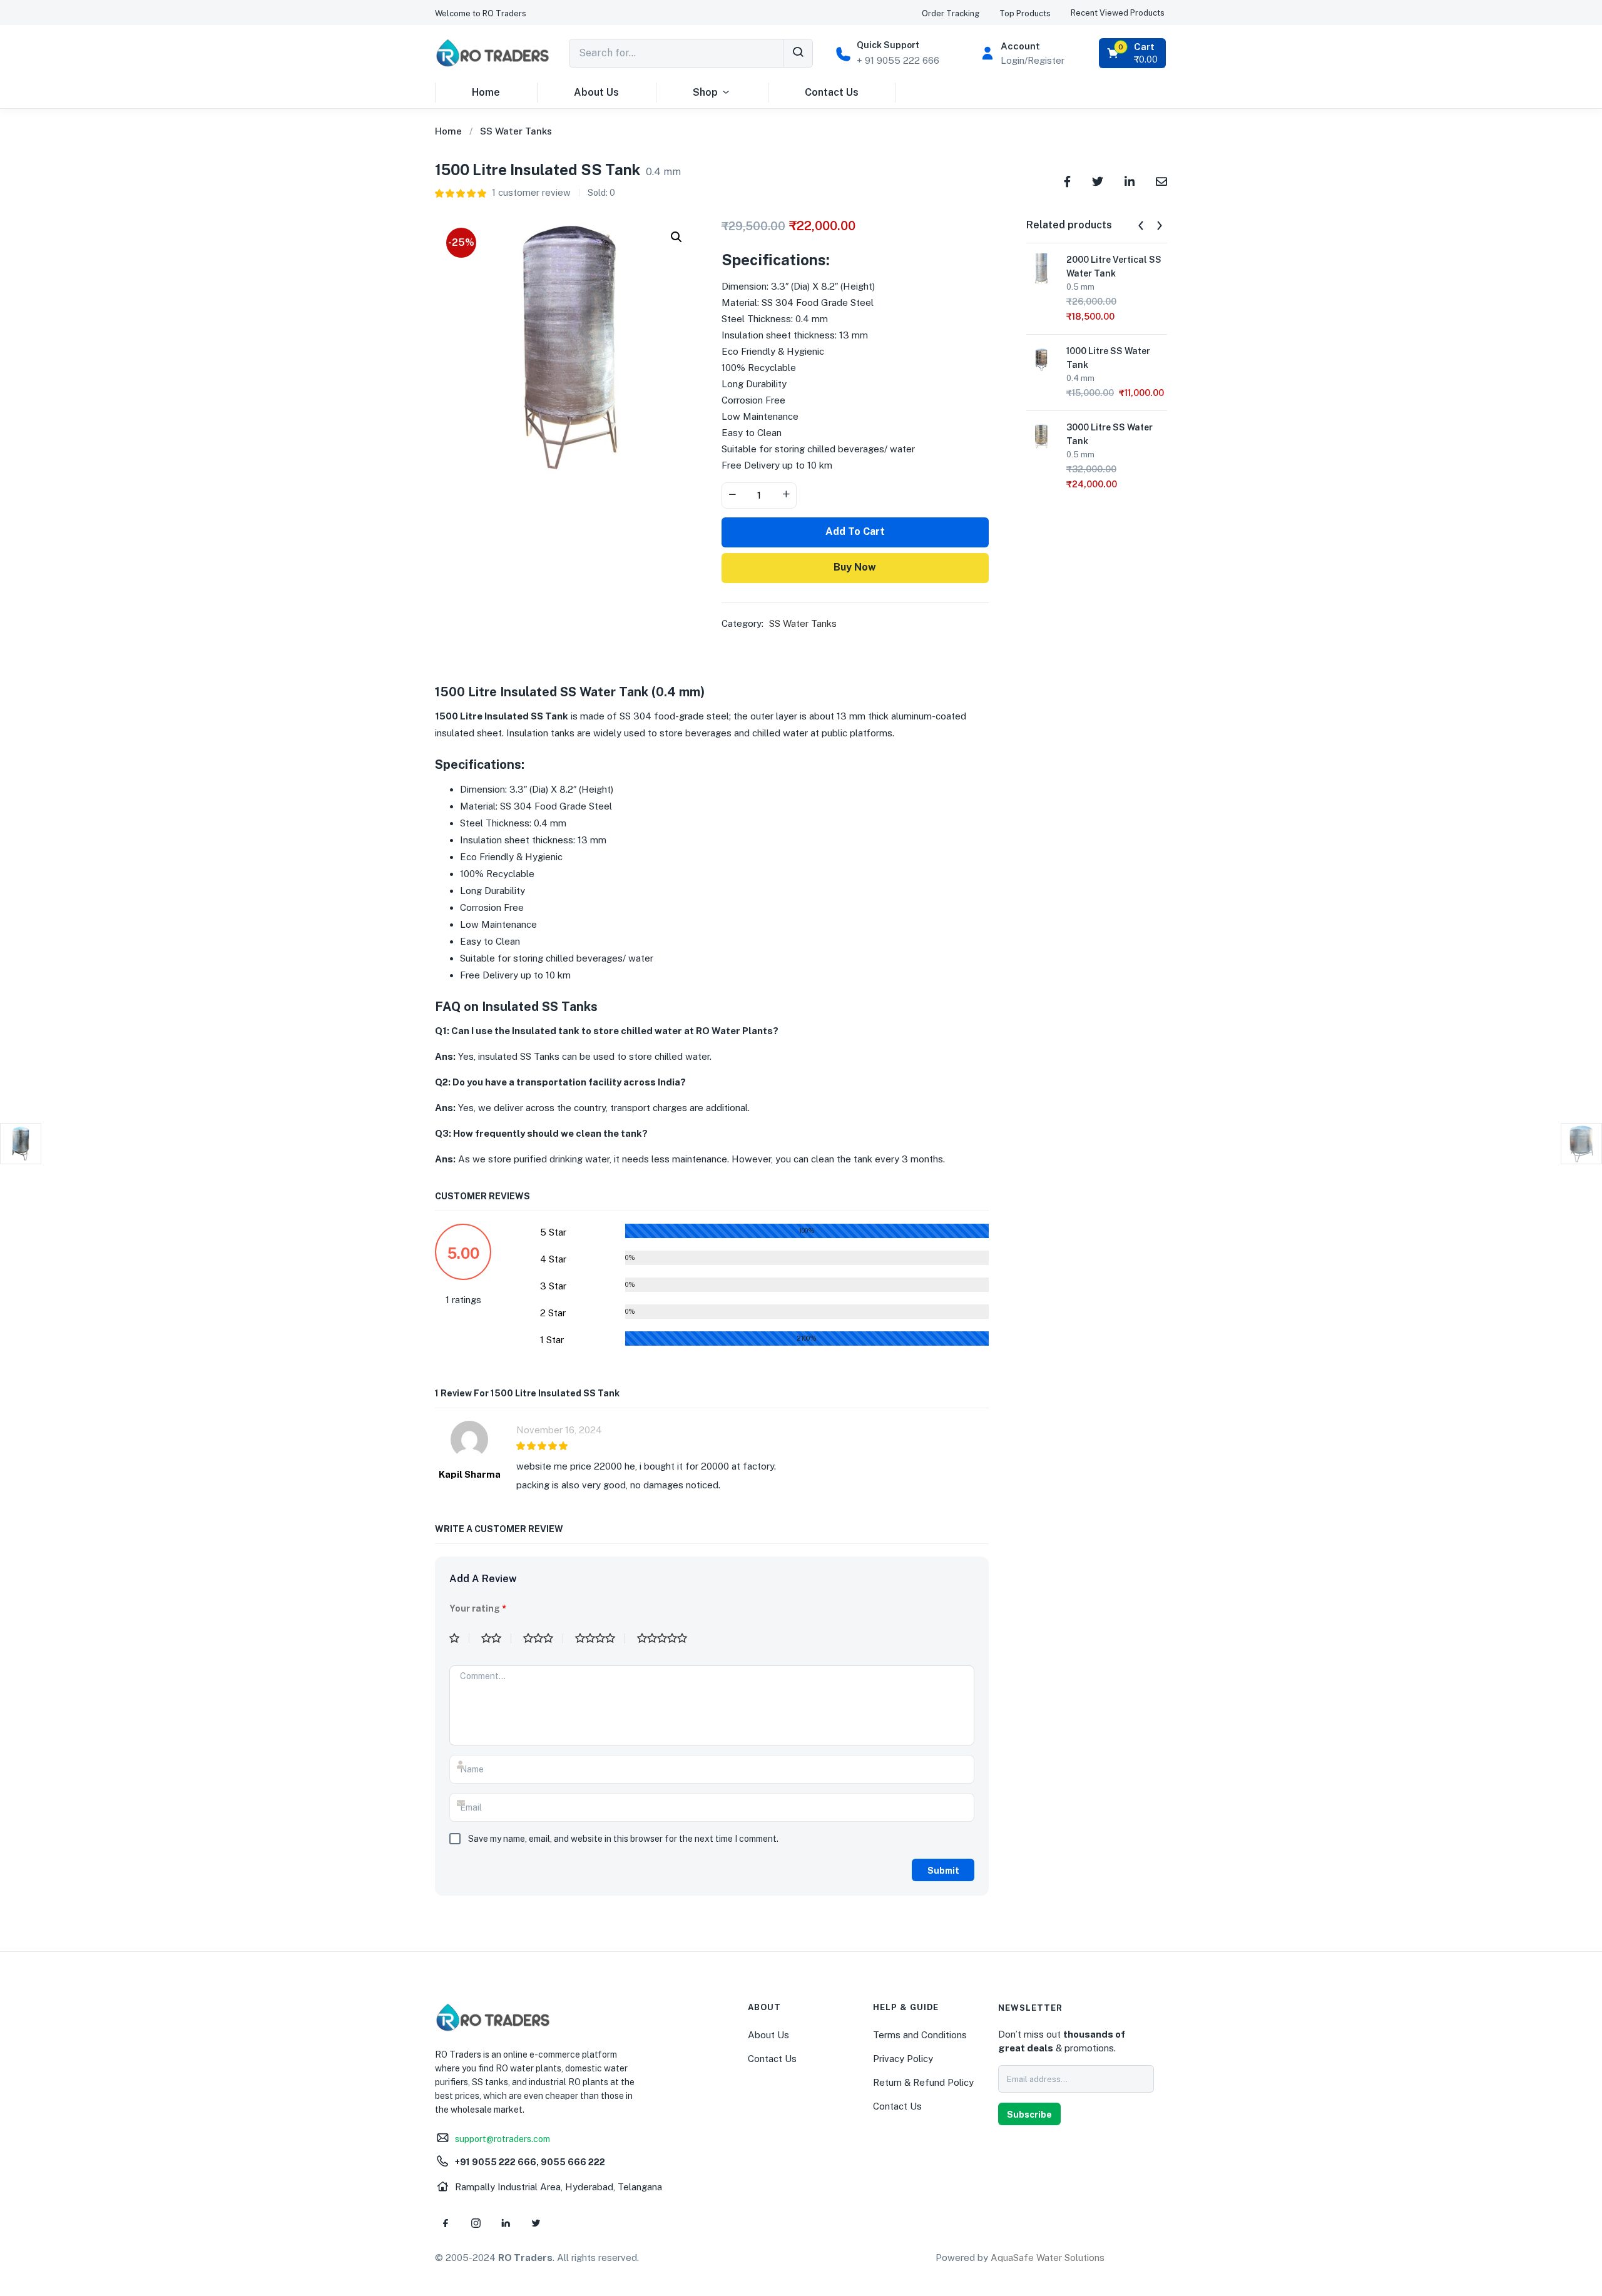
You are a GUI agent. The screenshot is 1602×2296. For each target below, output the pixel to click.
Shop (705, 92)
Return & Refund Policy (923, 2082)
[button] (481, 13)
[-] (732, 495)
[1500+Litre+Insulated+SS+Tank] (1098, 180)
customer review (531, 192)
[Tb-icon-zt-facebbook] (446, 2223)
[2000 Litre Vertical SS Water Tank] (1041, 267)
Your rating (478, 1608)
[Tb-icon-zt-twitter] (536, 2223)
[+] (786, 495)
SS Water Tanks (516, 131)
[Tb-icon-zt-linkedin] (506, 2223)
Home (486, 92)
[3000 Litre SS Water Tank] (1041, 435)
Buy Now (855, 567)
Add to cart (855, 531)
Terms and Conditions (920, 2035)
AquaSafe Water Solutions (1048, 2258)
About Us (596, 92)
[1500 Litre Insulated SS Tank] (1067, 180)
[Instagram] (476, 2223)
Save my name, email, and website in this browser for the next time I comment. (623, 1839)
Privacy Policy (903, 2059)
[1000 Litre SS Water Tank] (1041, 359)
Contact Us (832, 92)
